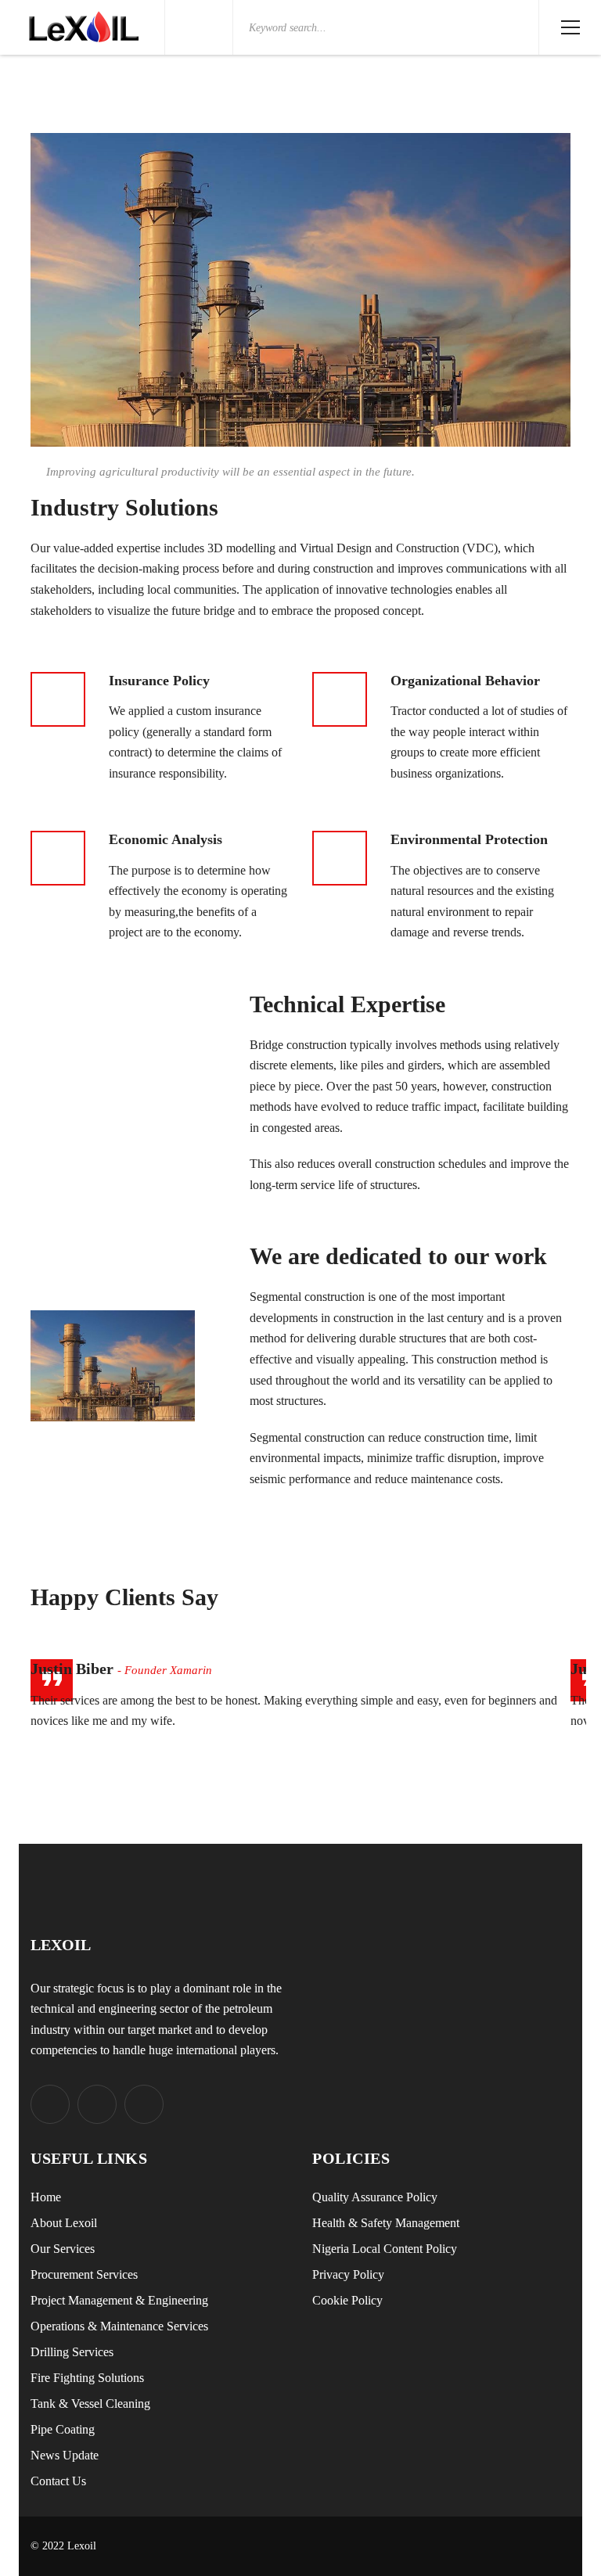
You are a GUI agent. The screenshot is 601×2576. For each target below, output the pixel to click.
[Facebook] (97, 2104)
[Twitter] (50, 2104)
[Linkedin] (144, 2104)
